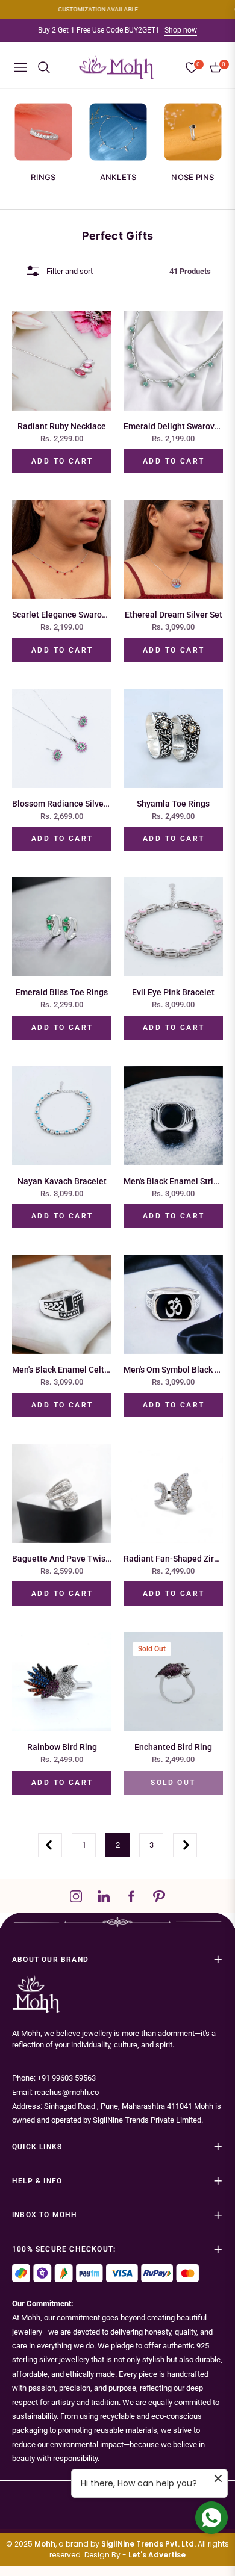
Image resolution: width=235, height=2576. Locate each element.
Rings (43, 177)
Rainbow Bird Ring (62, 1747)
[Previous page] (50, 1845)
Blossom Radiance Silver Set (62, 804)
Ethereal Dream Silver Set (174, 615)
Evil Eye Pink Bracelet (173, 992)
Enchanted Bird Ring (173, 1747)
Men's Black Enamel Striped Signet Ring (173, 1181)
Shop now (181, 30)
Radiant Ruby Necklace (62, 426)
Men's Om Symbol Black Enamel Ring (173, 1370)
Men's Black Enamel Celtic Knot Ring (62, 1370)
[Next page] (185, 1845)
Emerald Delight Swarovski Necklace (173, 426)
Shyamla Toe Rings (173, 804)
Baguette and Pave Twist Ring (62, 1559)
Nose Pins (193, 177)
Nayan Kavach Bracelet (62, 1181)
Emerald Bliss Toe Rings (62, 992)
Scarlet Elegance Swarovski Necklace (62, 615)
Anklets (118, 177)
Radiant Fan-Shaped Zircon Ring (173, 1559)
